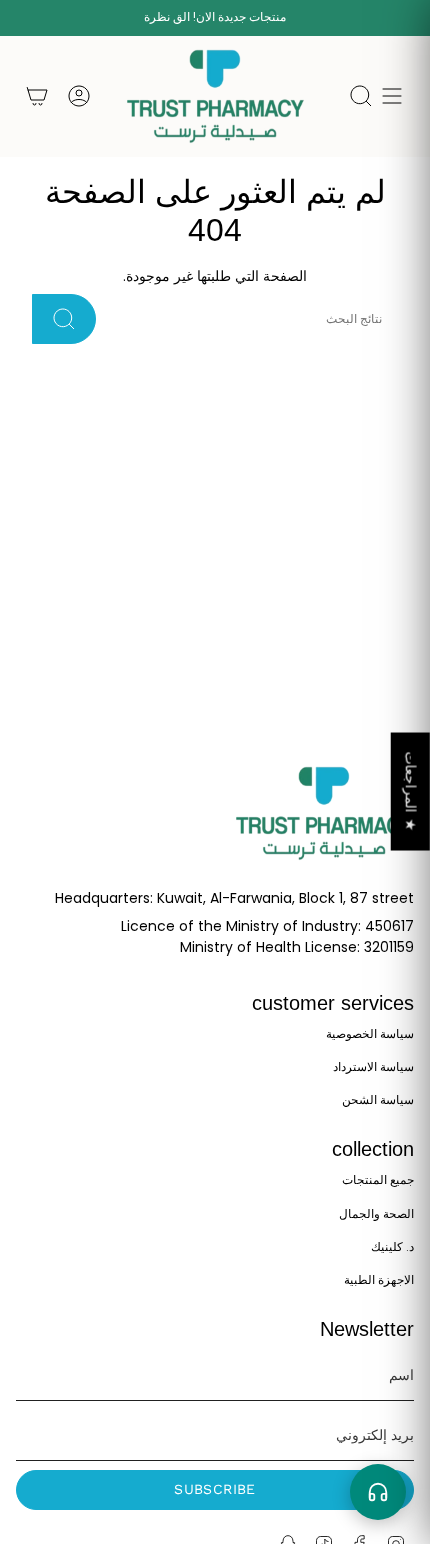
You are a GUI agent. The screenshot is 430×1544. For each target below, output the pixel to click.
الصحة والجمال (376, 1213)
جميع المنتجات (378, 1179)
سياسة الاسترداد (373, 1066)
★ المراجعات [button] (411, 791)
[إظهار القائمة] (392, 96)
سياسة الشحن (378, 1099)
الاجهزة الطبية (379, 1279)
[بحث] (64, 319)
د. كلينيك (392, 1246)
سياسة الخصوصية (370, 1033)
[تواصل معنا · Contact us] (378, 1492)
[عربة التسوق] (37, 96)
